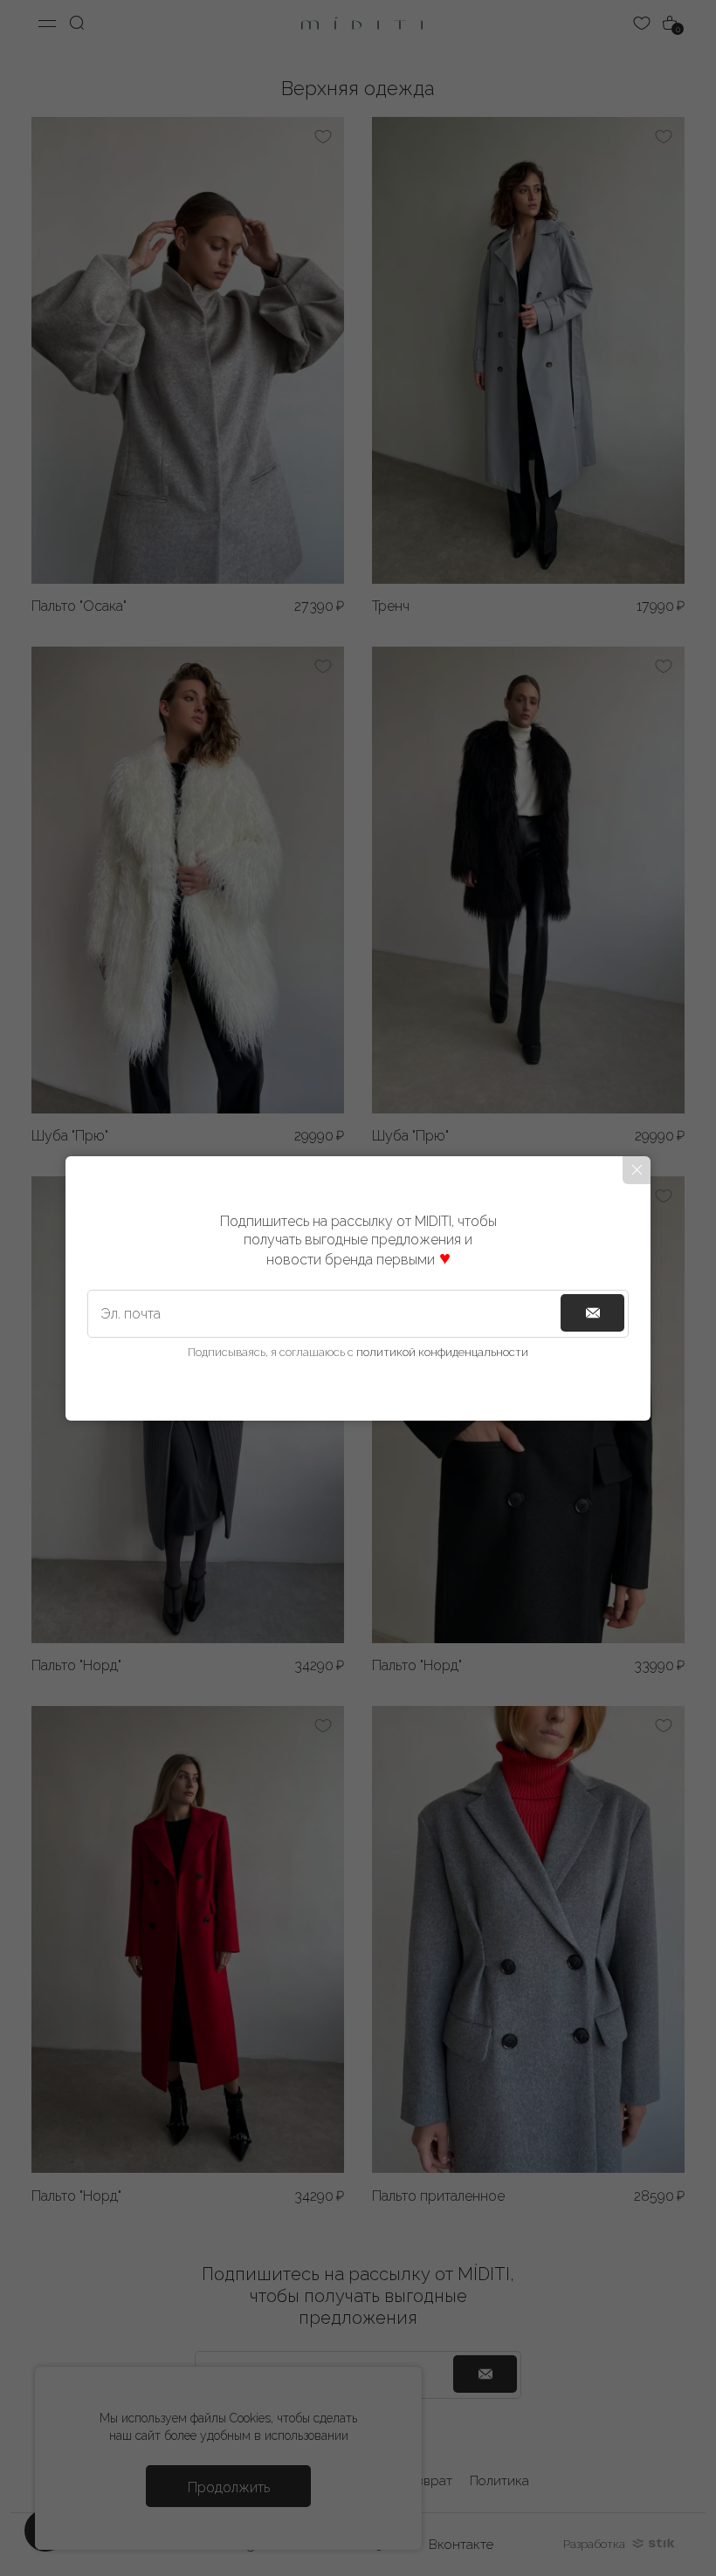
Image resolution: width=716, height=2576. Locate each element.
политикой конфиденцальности (442, 1352)
